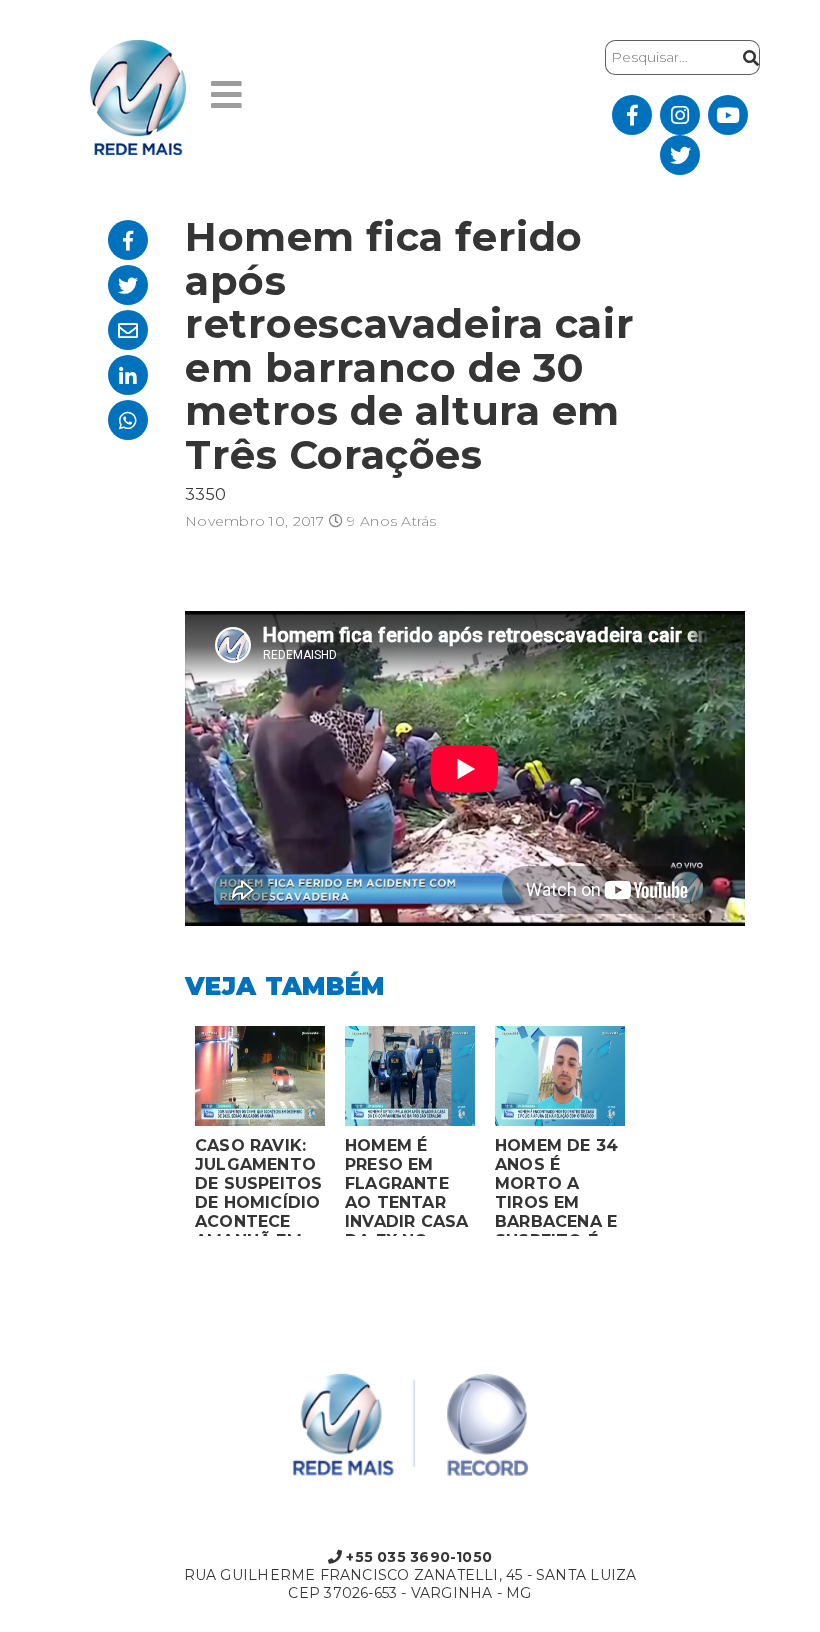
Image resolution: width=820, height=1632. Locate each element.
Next (650, 1136)
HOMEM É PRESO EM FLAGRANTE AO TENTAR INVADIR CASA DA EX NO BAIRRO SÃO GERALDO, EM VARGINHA (407, 1186)
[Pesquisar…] (746, 57)
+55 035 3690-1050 (417, 1557)
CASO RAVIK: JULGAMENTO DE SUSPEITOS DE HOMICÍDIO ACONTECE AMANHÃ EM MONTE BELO (259, 1186)
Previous (170, 1136)
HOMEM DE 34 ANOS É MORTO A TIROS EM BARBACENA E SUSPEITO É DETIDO (556, 1186)
